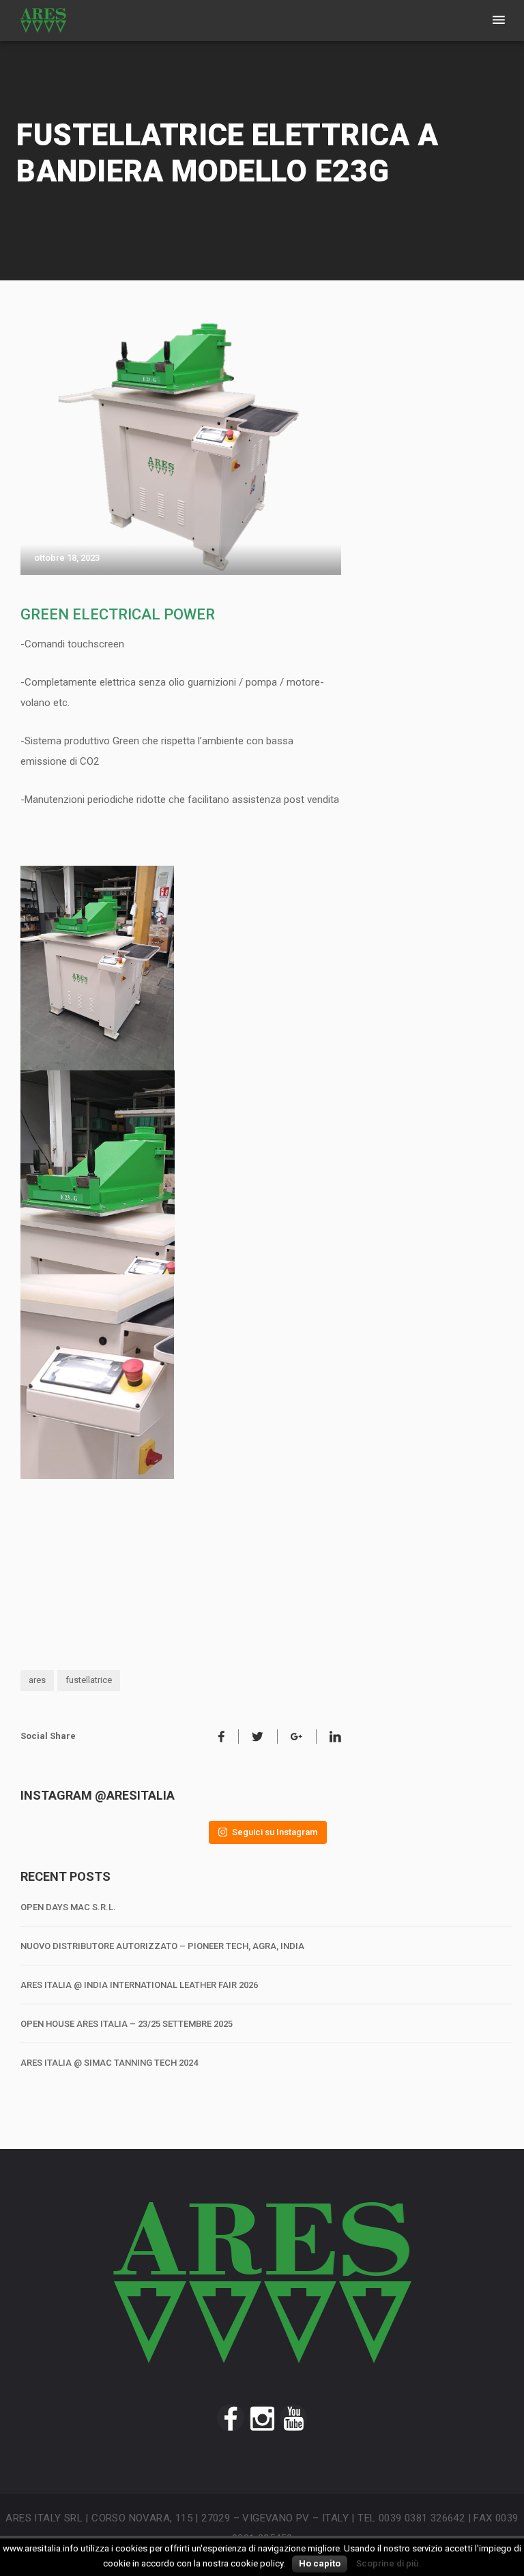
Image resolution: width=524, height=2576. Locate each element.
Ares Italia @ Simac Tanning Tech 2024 (109, 2063)
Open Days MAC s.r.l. (68, 1907)
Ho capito (320, 2563)
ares (37, 1680)
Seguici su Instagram (275, 1832)
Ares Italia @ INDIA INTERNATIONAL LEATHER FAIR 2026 (139, 1985)
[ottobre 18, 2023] (181, 448)
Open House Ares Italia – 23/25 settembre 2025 (127, 2024)
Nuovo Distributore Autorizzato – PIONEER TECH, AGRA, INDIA (162, 1946)
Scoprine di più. (389, 2563)
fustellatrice (89, 1680)
